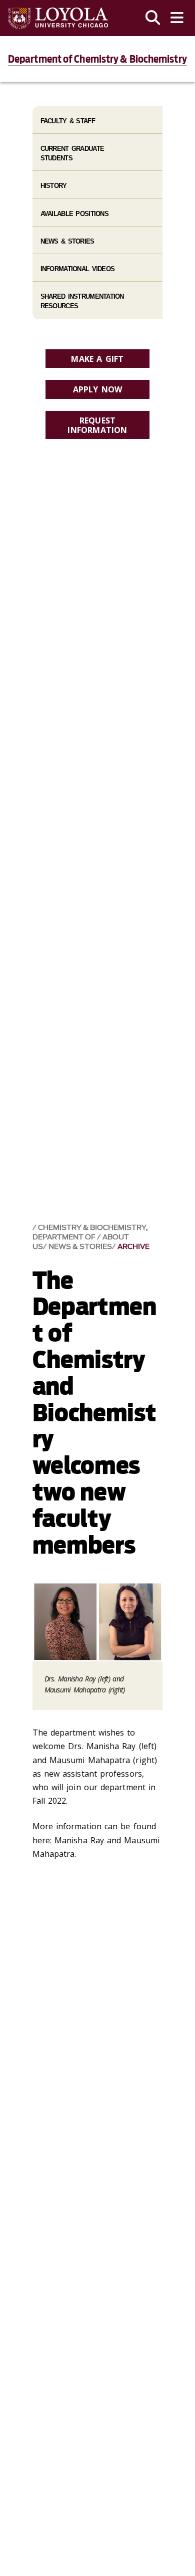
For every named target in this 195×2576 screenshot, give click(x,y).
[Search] (153, 18)
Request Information (97, 425)
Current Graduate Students (72, 153)
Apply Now (98, 389)
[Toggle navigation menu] (177, 18)
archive (133, 1247)
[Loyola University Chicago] (58, 18)
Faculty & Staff (68, 121)
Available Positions (74, 214)
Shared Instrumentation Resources (82, 301)
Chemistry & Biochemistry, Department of (90, 1232)
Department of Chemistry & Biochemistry (97, 59)
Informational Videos (78, 269)
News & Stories (80, 1247)
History (54, 186)
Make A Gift (97, 359)
